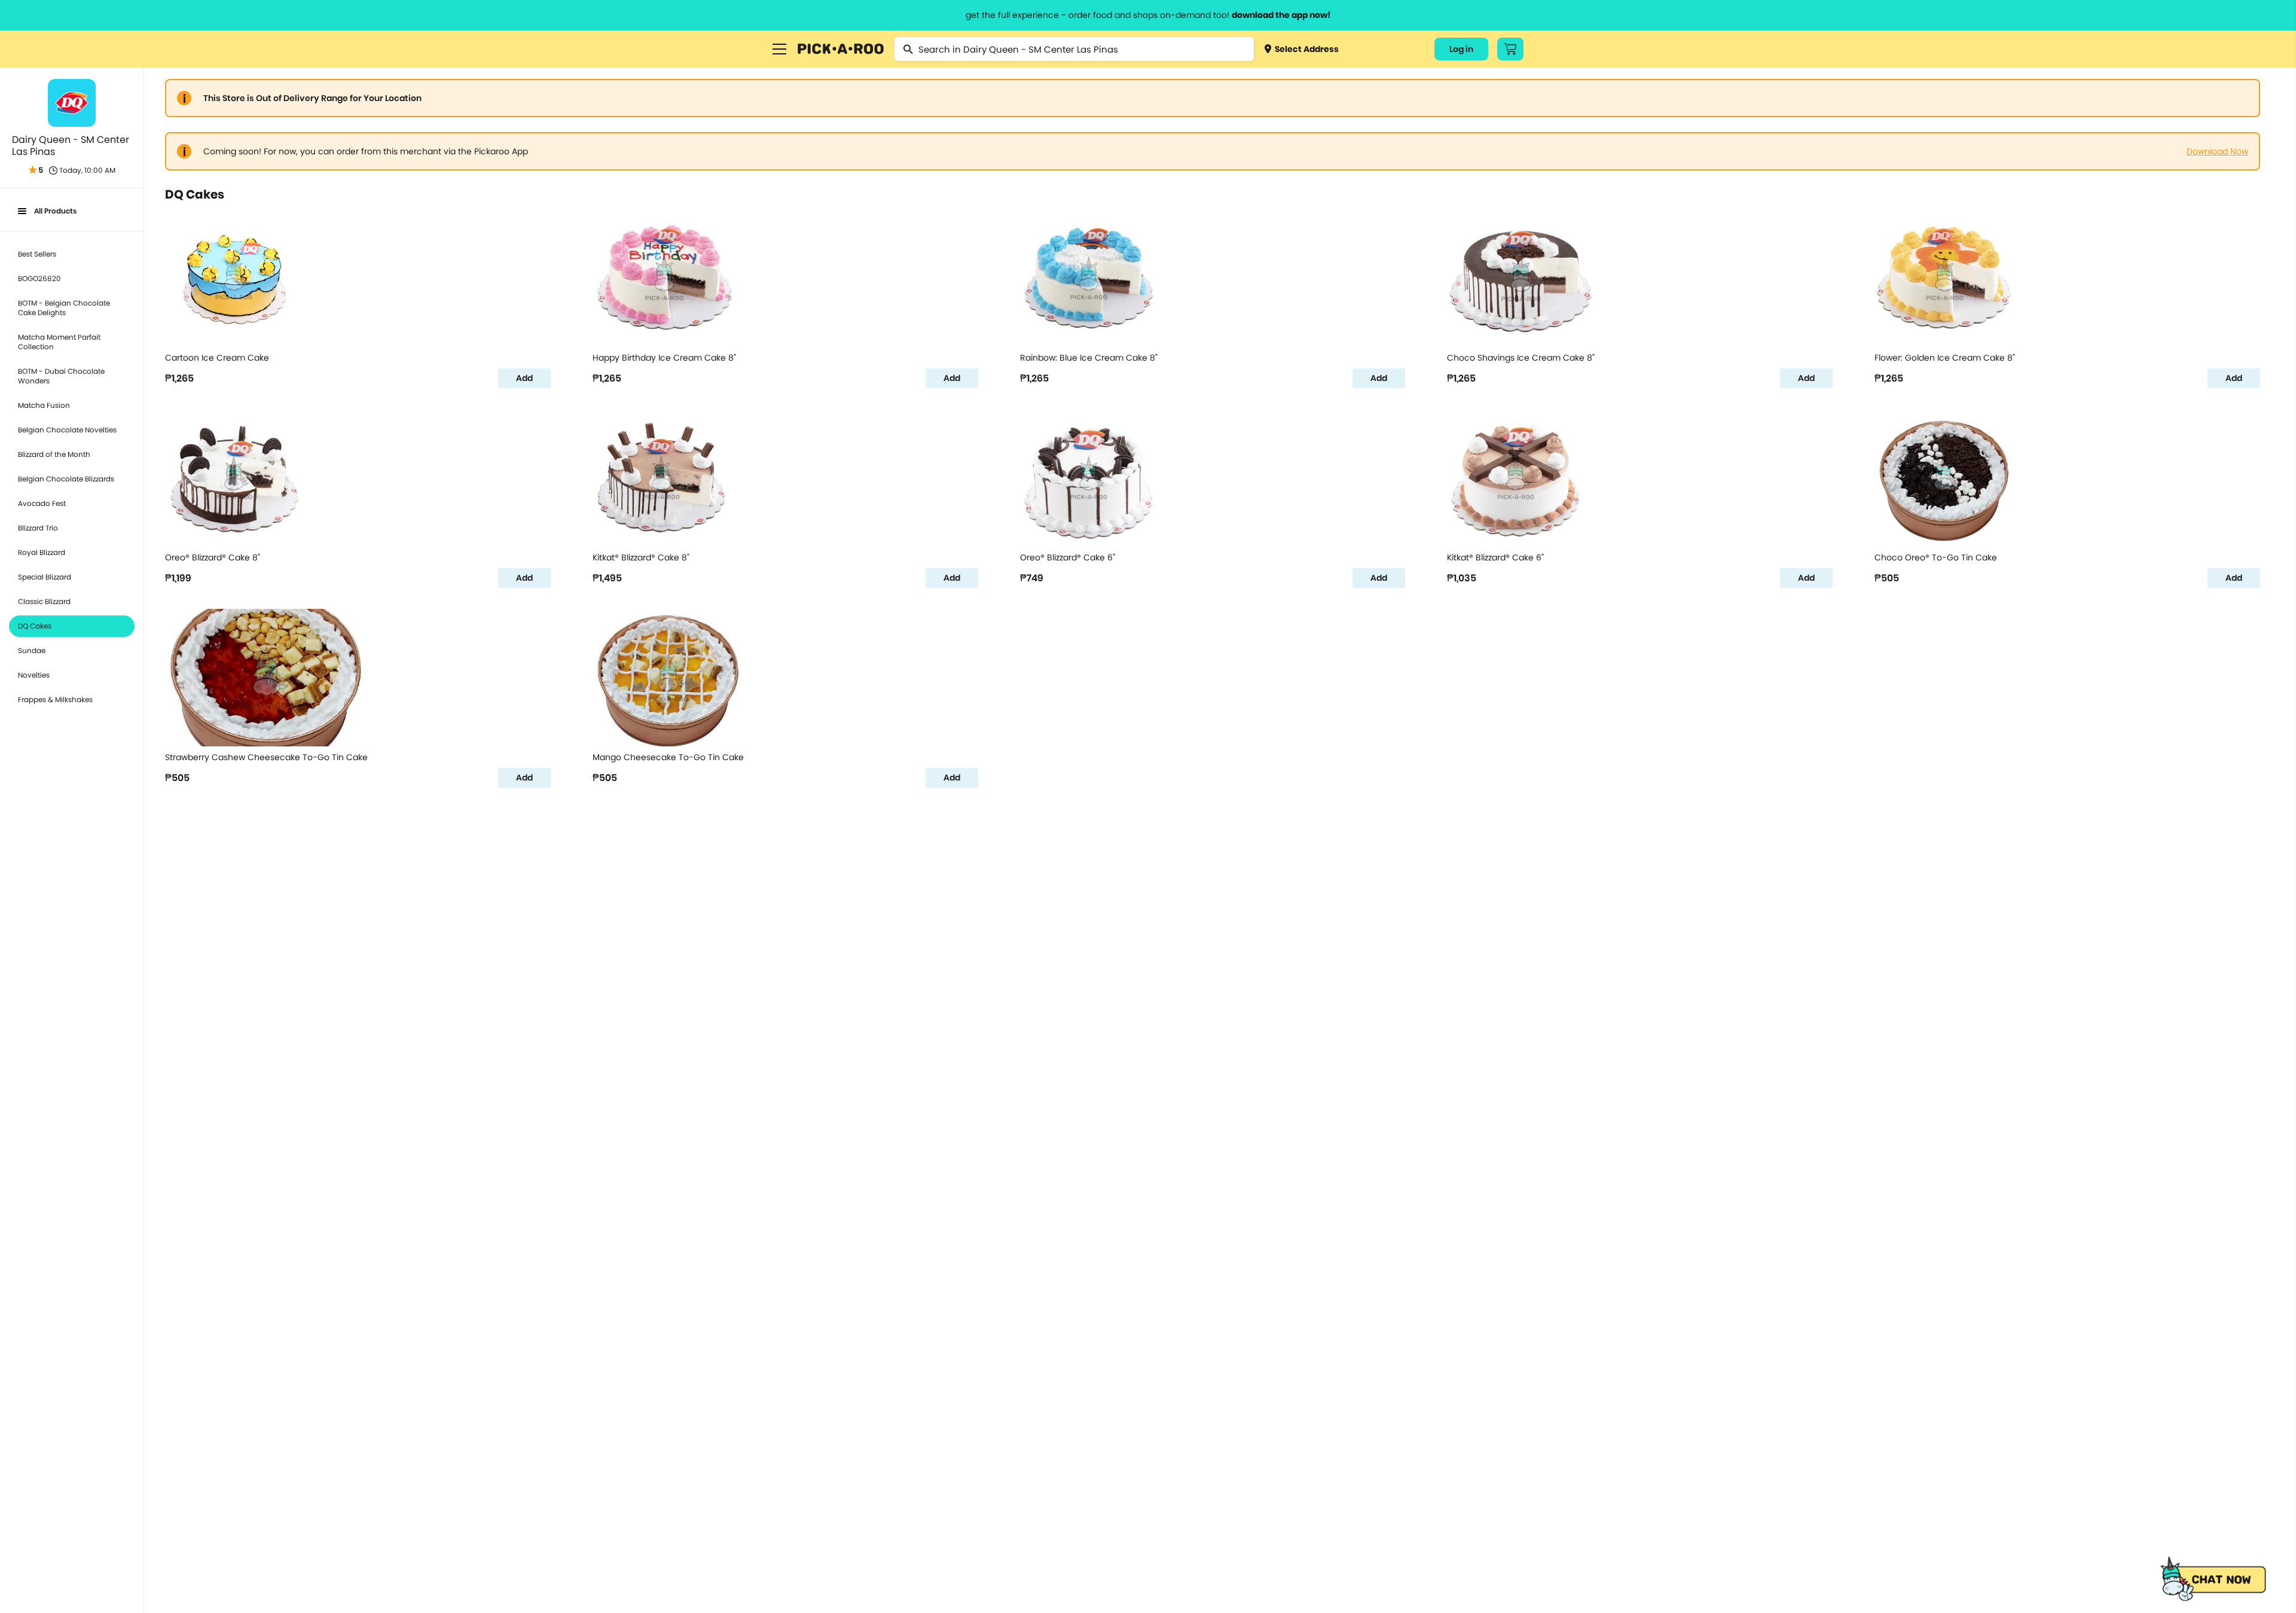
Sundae (32, 650)
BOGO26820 (39, 278)
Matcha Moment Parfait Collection (59, 342)
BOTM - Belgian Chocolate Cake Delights (64, 308)
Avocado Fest (42, 503)
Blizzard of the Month (54, 454)
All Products (55, 211)
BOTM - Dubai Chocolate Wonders (61, 376)
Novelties (34, 675)
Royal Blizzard (42, 552)
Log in (1461, 49)
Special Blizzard (45, 577)
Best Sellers (37, 254)
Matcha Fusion (44, 405)
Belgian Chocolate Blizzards (66, 479)
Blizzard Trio (38, 528)
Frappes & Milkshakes (55, 699)
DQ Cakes (35, 626)
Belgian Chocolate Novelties (67, 430)
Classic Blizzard (44, 601)
